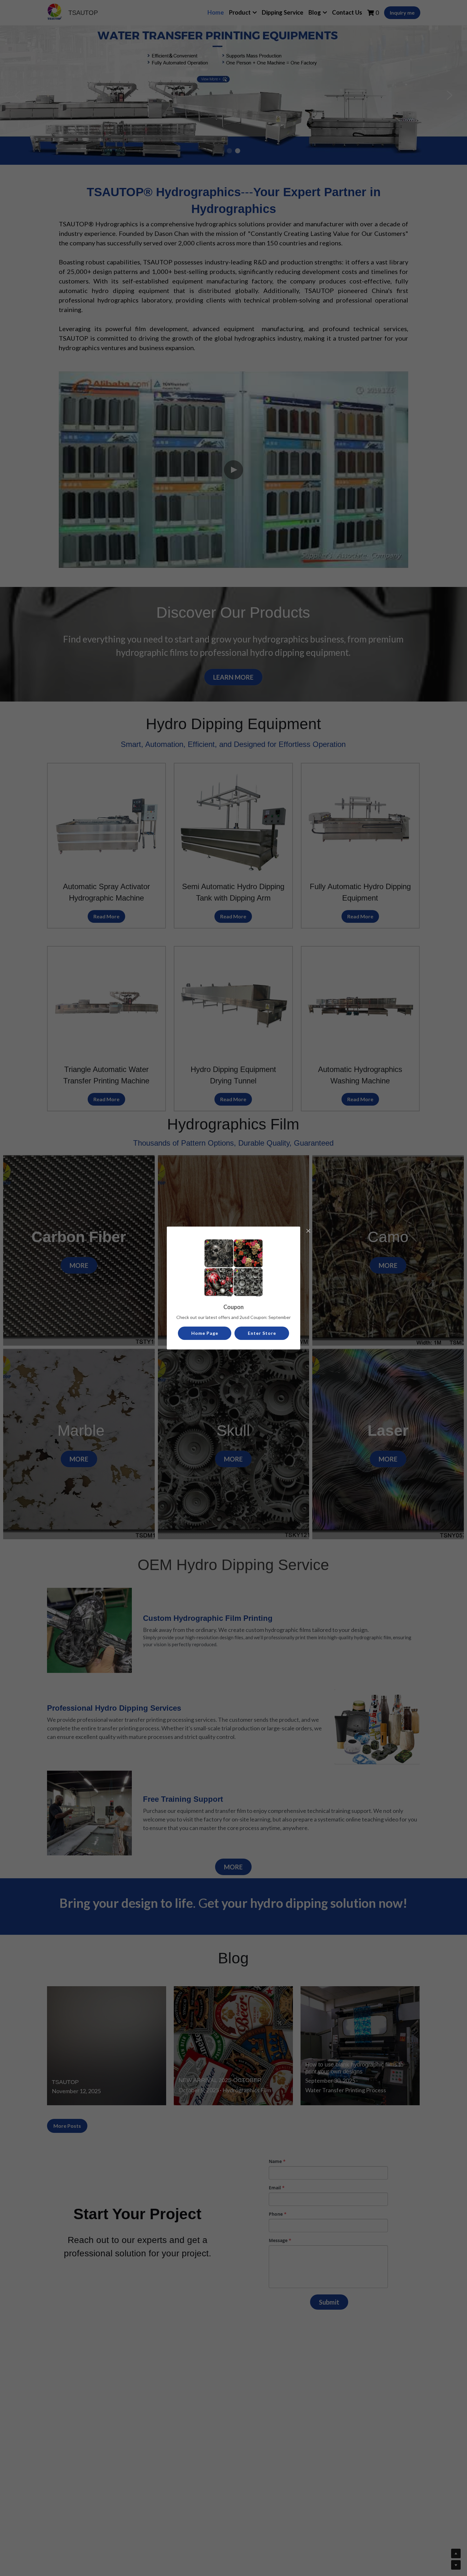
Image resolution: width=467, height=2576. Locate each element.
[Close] (308, 1231)
